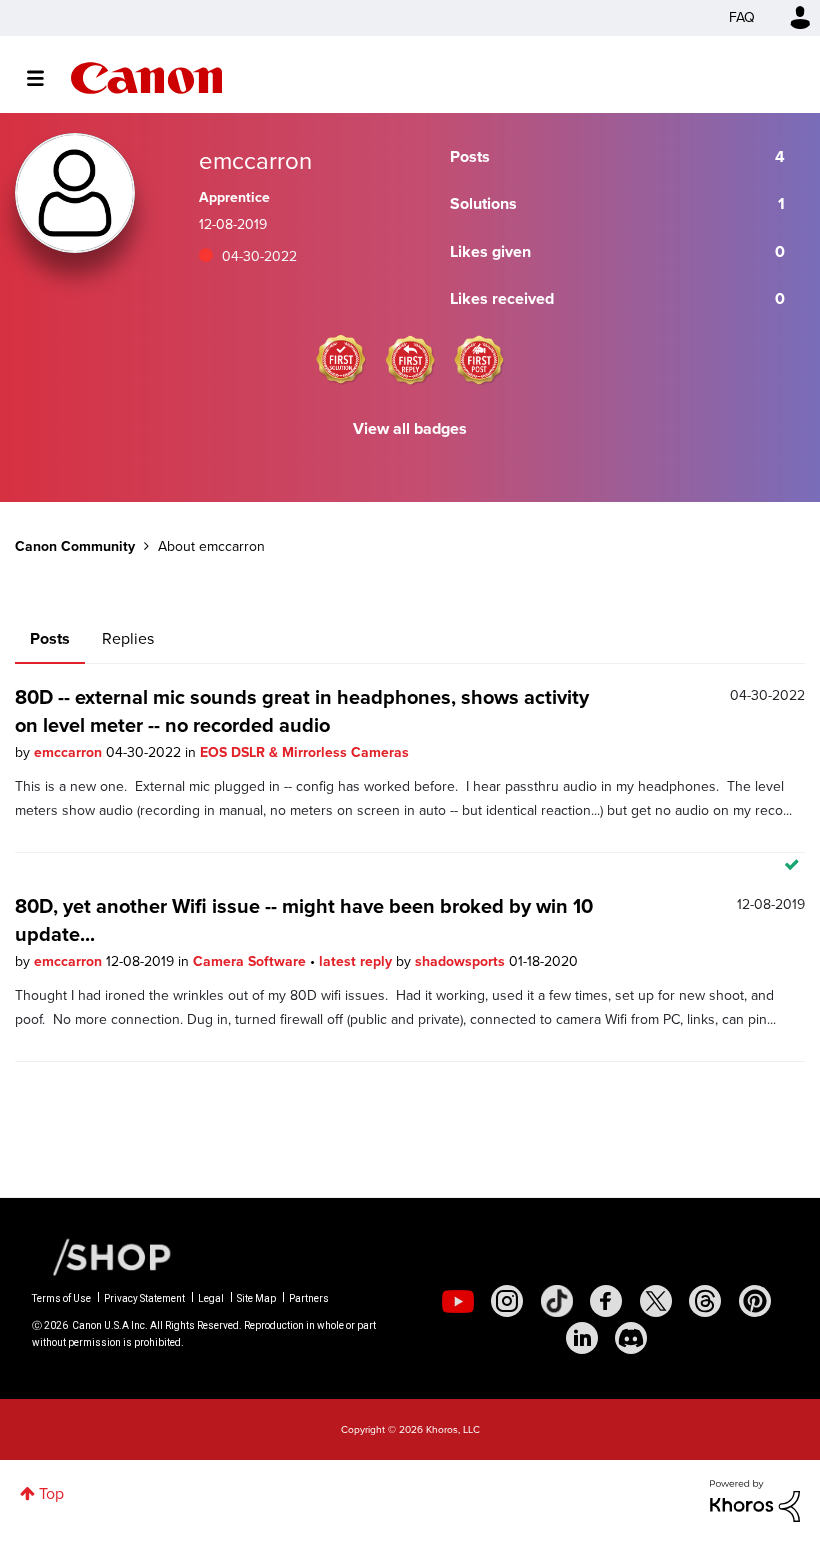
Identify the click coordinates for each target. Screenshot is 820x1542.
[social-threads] (705, 1301)
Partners (309, 1298)
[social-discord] (631, 1338)
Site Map (256, 1298)
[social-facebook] (606, 1301)
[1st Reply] (410, 360)
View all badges (410, 428)
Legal (211, 1298)
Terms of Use (61, 1298)
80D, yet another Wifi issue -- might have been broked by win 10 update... (304, 920)
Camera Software (251, 961)
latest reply (357, 961)
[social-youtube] (458, 1301)
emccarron (70, 752)
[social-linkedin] (582, 1338)
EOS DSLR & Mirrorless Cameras (304, 752)
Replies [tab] (128, 638)
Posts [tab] (50, 638)
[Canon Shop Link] (102, 1256)
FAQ (742, 17)
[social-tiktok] (557, 1301)
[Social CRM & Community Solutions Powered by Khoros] (755, 1499)
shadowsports (462, 961)
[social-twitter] (656, 1301)
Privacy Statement (144, 1298)
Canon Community (146, 78)
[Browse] (45, 78)
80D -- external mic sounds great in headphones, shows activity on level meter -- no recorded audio (302, 711)
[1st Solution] (341, 360)
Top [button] (51, 1493)
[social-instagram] (507, 1301)
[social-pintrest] (755, 1301)
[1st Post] (479, 360)
